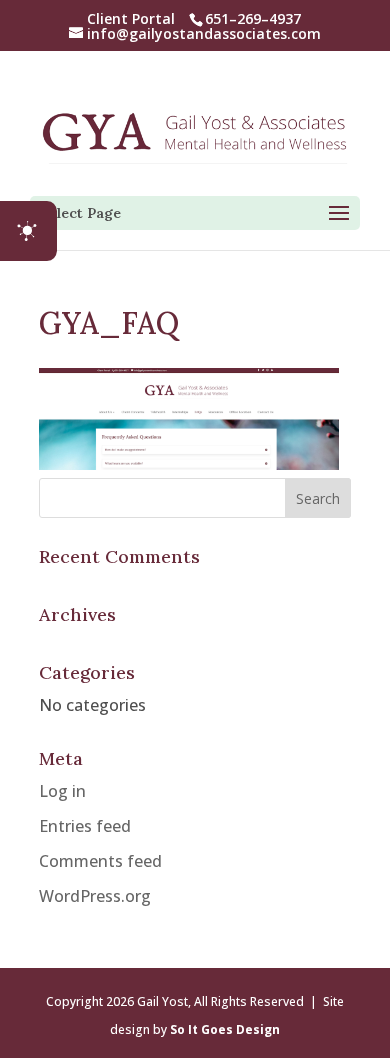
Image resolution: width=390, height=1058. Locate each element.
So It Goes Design (225, 1029)
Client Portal (131, 18)
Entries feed (85, 826)
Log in (62, 791)
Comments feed (100, 861)
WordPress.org (95, 896)
